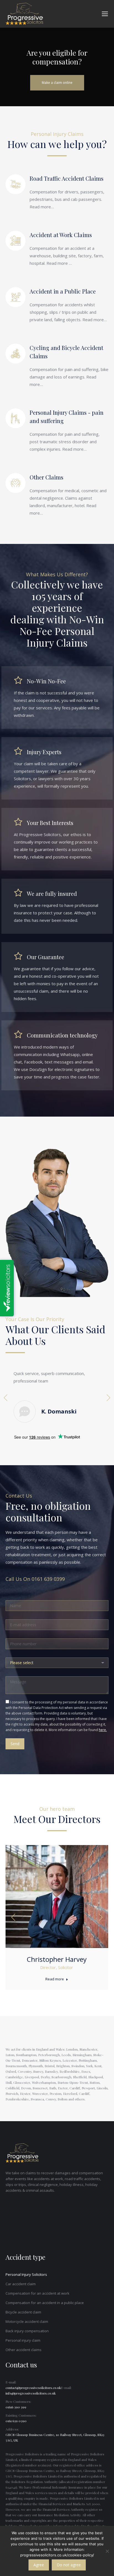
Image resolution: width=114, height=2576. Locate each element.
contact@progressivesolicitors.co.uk (33, 2388)
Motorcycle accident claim (27, 2321)
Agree (39, 2565)
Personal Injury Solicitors (26, 2274)
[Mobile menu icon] (105, 14)
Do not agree (69, 2565)
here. (103, 1730)
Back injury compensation (27, 2331)
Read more (55, 1979)
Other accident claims (24, 2350)
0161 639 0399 (48, 1579)
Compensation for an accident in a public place (45, 2303)
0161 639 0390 (16, 2421)
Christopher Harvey (57, 1959)
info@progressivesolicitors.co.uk (31, 2393)
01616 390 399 (16, 2407)
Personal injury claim (23, 2340)
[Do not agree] (107, 2551)
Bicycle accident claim (23, 2312)
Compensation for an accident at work (37, 2293)
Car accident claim (21, 2284)
